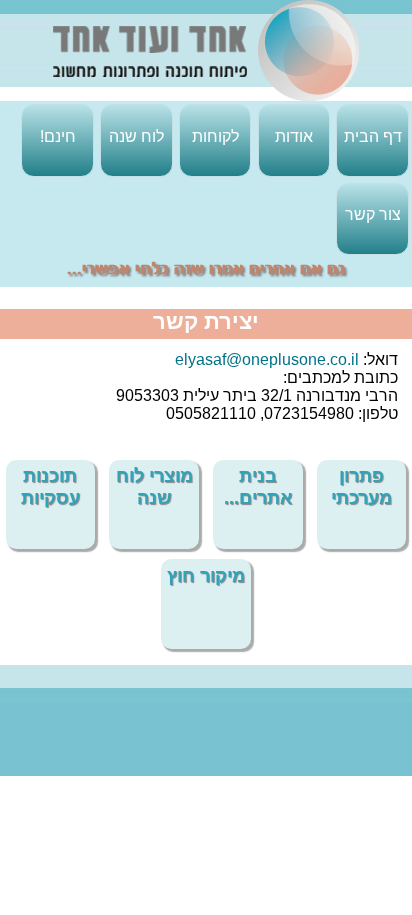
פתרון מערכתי (361, 486)
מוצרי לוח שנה (154, 486)
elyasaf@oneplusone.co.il (267, 359)
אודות (294, 136)
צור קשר (373, 214)
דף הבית (373, 136)
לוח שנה (136, 136)
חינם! (58, 136)
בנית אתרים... (258, 486)
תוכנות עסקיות (50, 486)
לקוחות (215, 136)
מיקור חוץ (206, 575)
